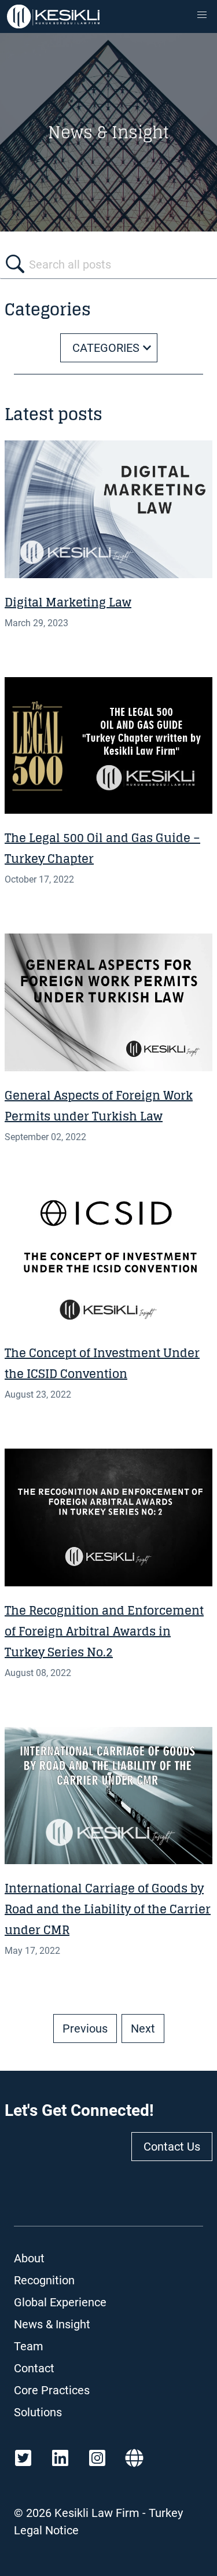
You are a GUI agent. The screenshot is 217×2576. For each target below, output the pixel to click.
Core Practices (52, 2390)
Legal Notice (46, 2530)
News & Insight (52, 2324)
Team (29, 2346)
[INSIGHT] (108, 509)
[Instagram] (97, 2458)
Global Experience (60, 2302)
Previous (85, 2029)
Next (143, 2029)
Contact (34, 2368)
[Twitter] (23, 2458)
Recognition (44, 2280)
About (29, 2258)
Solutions (38, 2412)
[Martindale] (134, 2458)
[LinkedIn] (60, 2458)
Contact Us (172, 2147)
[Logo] (53, 16)
